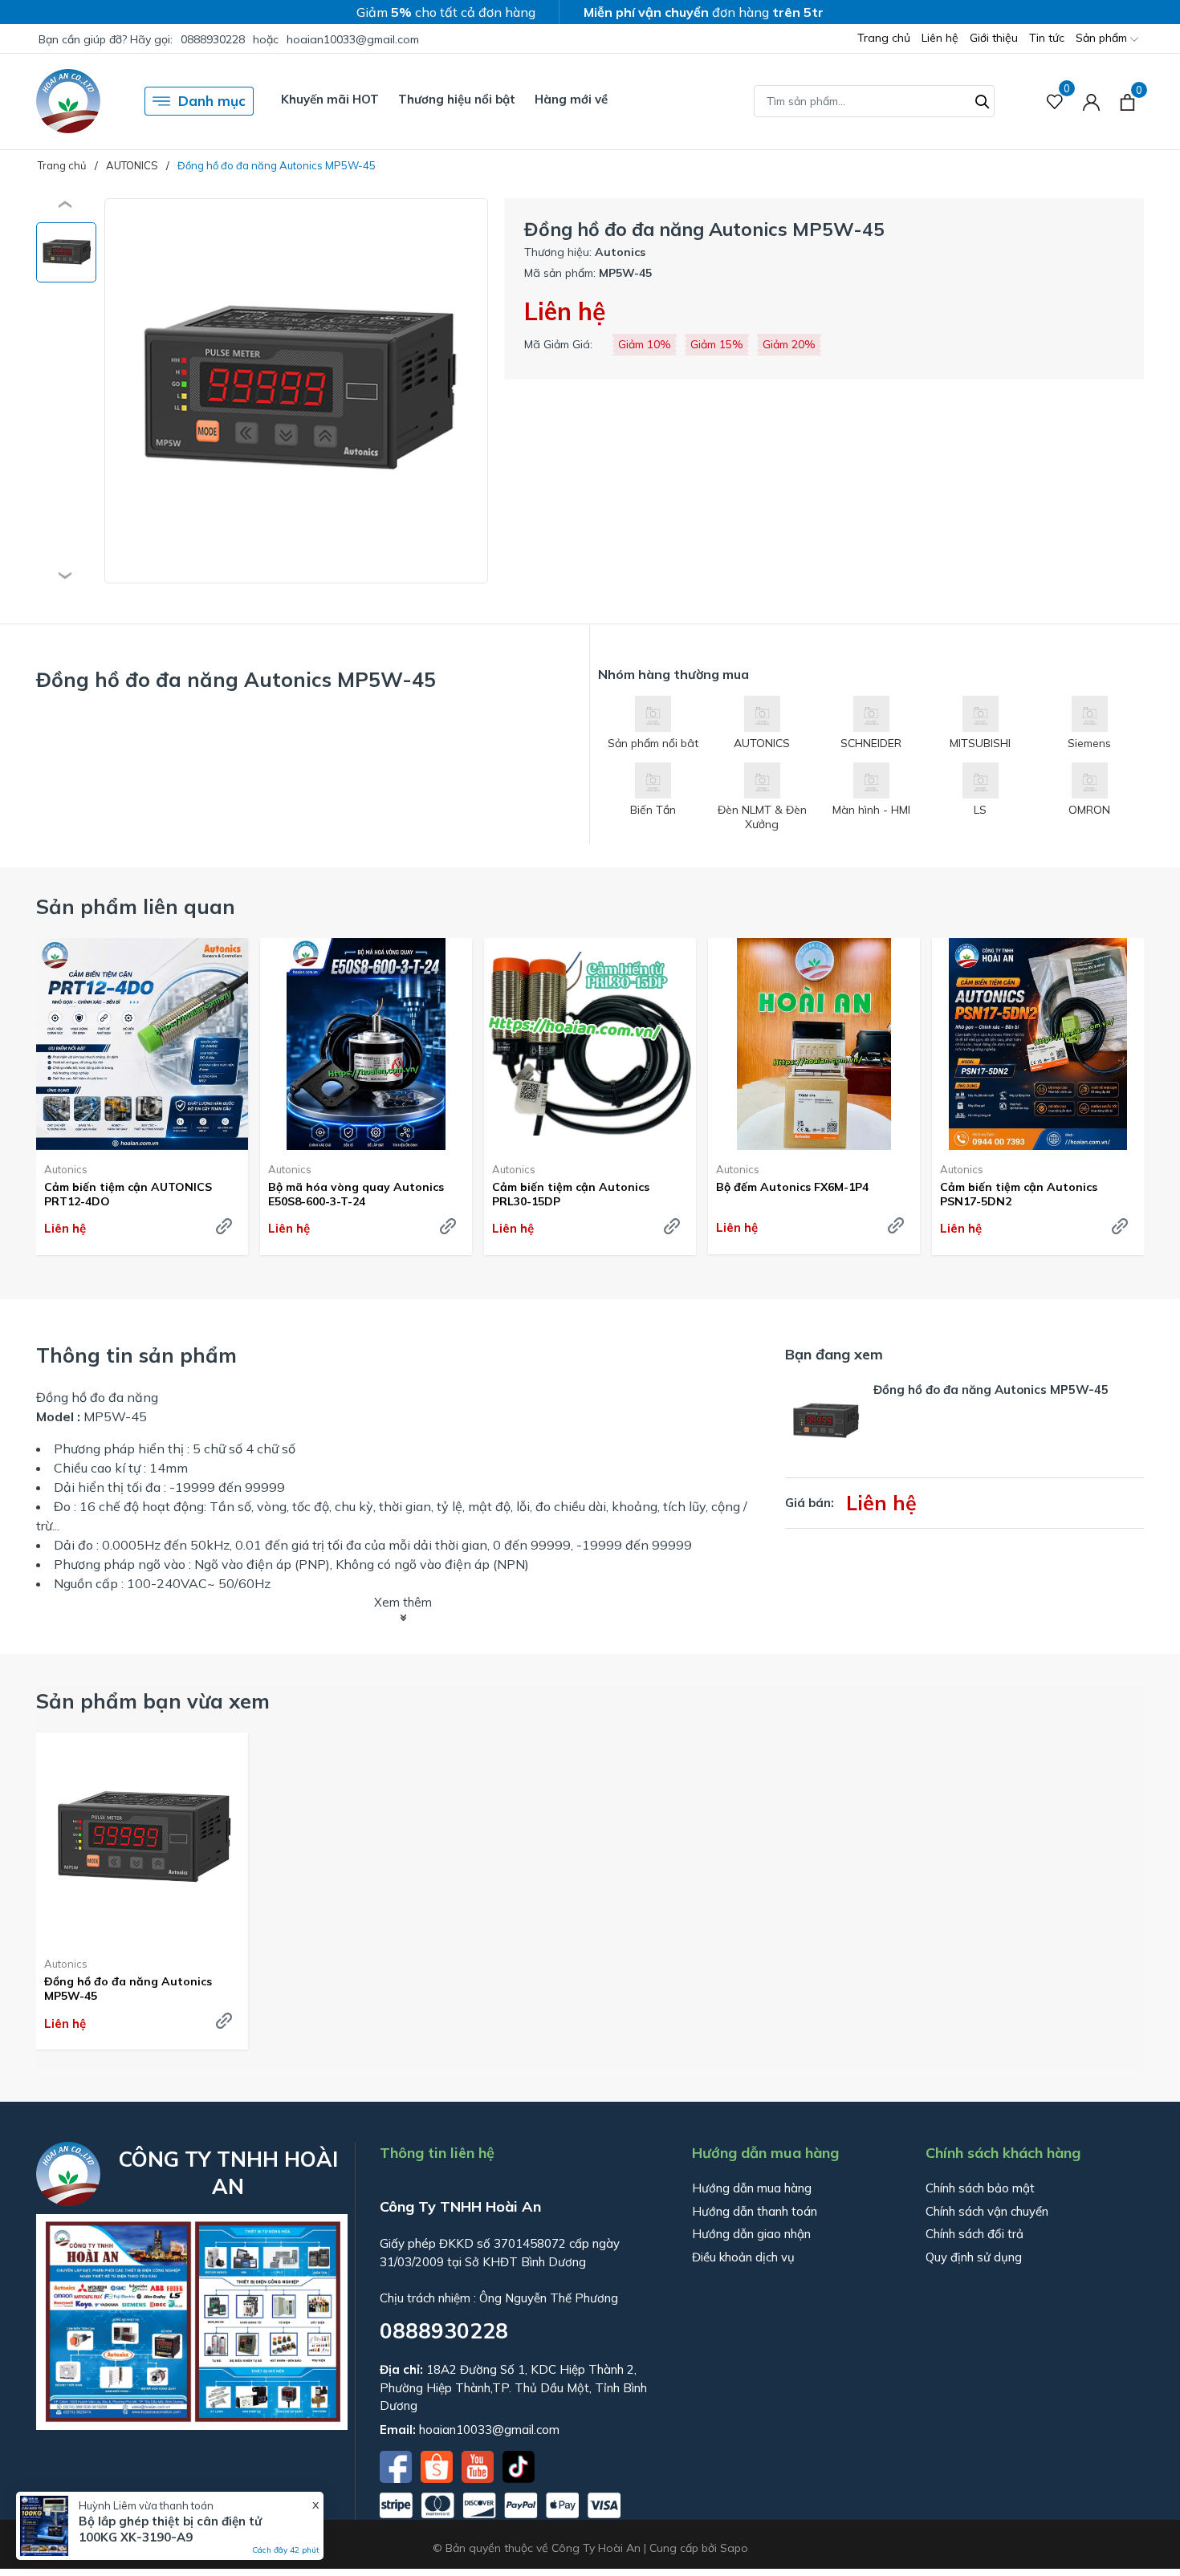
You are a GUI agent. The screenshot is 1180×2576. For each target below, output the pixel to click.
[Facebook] (397, 2465)
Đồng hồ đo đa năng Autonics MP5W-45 (128, 1989)
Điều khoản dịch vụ (743, 2257)
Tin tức (1047, 38)
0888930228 (213, 39)
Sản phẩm (1103, 38)
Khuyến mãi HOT (330, 99)
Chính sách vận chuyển (987, 2211)
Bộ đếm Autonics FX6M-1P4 (792, 1187)
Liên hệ (940, 38)
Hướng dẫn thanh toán (755, 2211)
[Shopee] (438, 2465)
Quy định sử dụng (974, 2257)
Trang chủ (884, 38)
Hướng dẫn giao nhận (751, 2234)
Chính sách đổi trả (975, 2234)
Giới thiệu (994, 38)
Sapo (734, 2548)
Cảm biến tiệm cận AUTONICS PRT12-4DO (128, 1194)
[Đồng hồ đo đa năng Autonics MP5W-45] (142, 1839)
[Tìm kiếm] (983, 100)
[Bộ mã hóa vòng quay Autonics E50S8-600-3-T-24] (366, 1044)
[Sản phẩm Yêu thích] (1055, 102)
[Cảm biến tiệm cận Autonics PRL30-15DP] (590, 1044)
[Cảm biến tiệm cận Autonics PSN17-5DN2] (1038, 1044)
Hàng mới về (571, 99)
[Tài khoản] (1091, 102)
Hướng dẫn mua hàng (752, 2188)
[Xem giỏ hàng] (1127, 101)
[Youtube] (479, 2465)
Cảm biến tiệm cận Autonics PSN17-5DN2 (1019, 1194)
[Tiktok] (519, 2465)
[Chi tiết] (224, 1226)
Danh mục (212, 101)
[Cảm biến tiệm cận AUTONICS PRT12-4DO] (142, 1044)
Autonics (66, 1169)
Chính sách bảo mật (980, 2188)
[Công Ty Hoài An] (68, 101)
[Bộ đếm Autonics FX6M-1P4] (814, 1044)
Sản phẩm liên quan (136, 906)
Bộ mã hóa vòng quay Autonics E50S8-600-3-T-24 (356, 1194)
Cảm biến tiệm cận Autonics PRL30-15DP (571, 1194)
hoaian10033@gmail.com (353, 39)
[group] (296, 391)
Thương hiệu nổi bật (457, 99)
